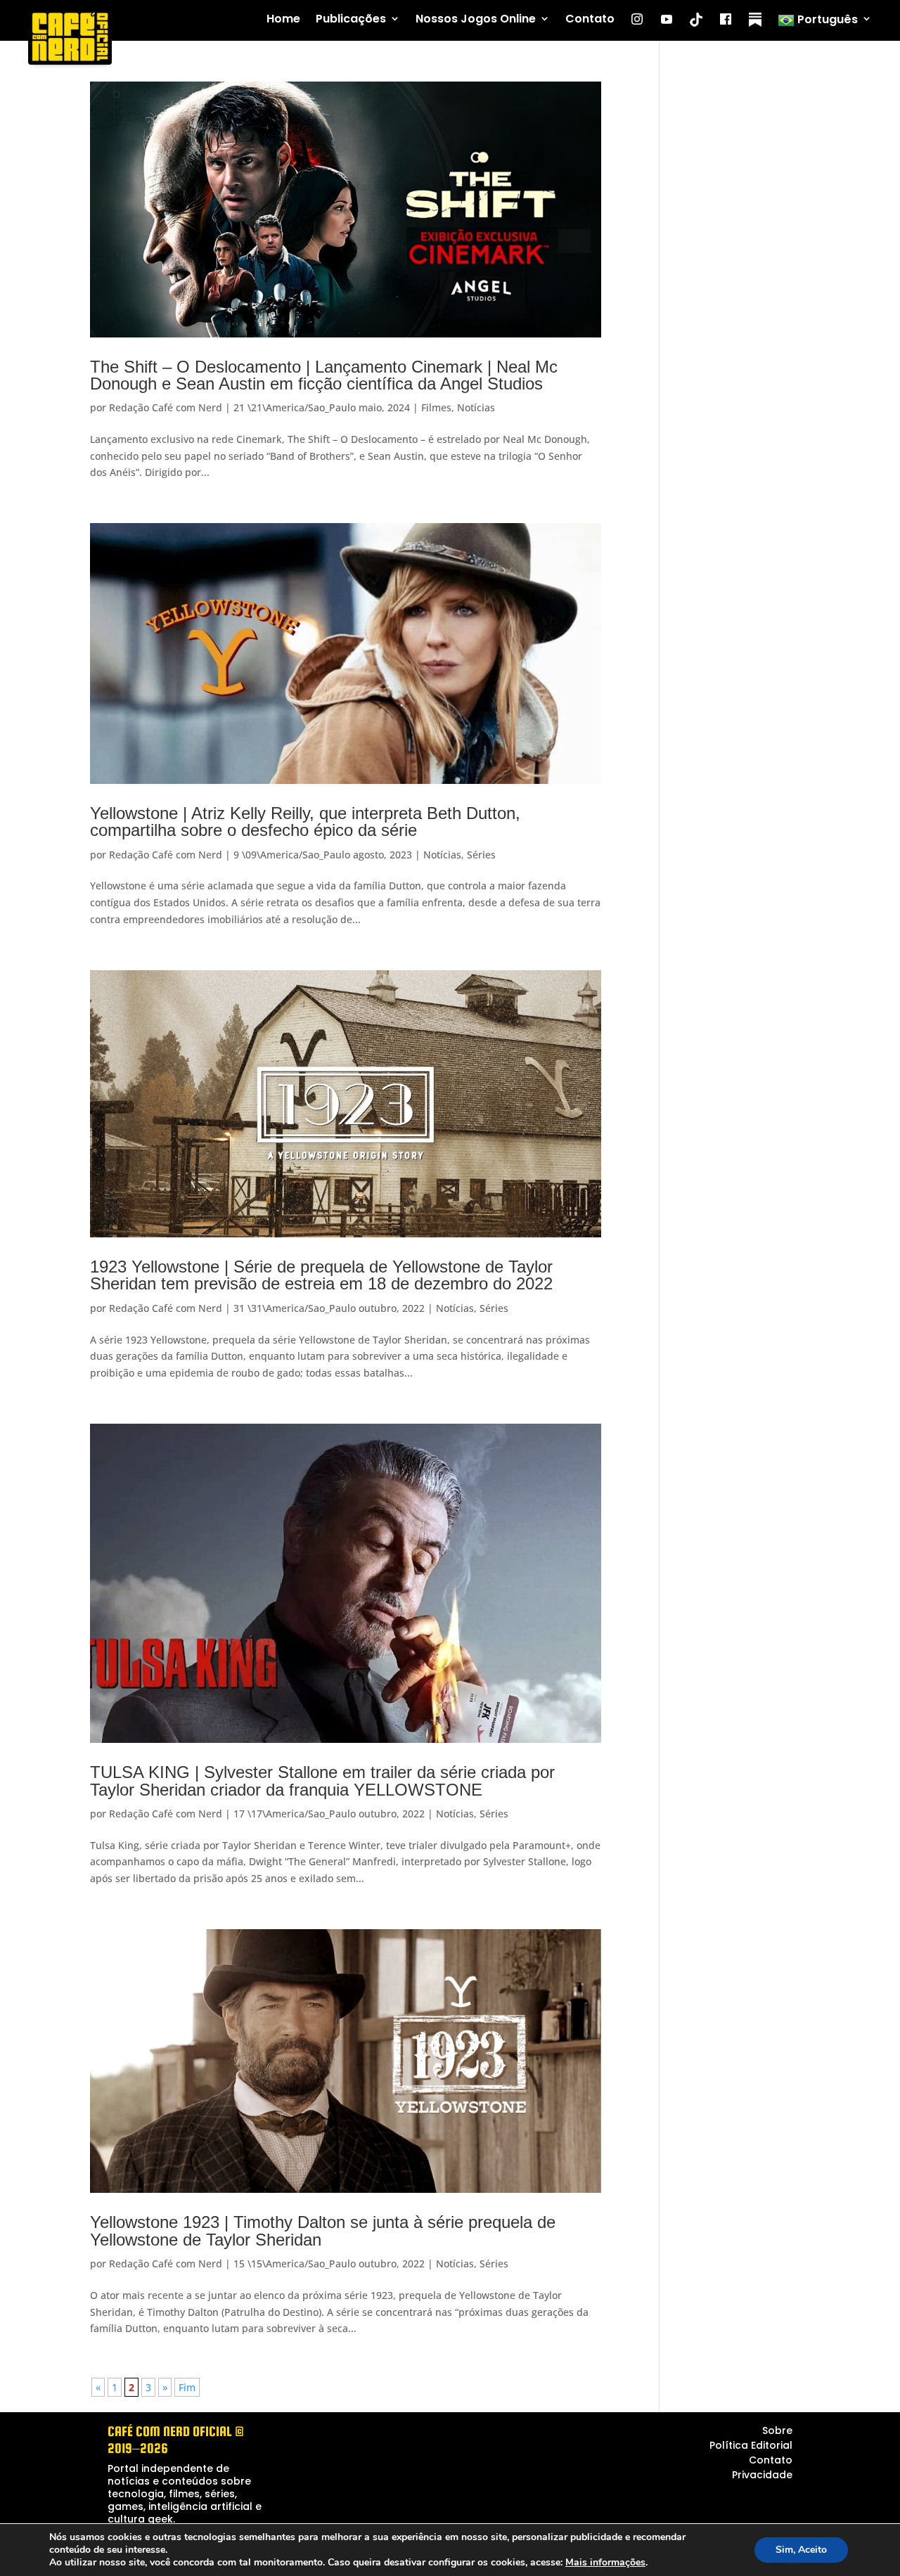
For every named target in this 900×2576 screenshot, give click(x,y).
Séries (481, 855)
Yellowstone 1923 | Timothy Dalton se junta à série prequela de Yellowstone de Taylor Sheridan (323, 2230)
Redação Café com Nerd (166, 407)
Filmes (436, 407)
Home (283, 19)
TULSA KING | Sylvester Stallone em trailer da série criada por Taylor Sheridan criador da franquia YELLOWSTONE (322, 1780)
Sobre (777, 2430)
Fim (187, 2387)
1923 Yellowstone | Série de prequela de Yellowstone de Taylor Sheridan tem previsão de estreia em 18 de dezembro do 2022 (321, 1275)
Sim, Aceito (801, 2550)
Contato (590, 19)
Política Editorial (751, 2445)
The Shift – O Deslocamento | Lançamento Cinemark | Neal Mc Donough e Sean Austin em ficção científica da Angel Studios (324, 375)
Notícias (476, 407)
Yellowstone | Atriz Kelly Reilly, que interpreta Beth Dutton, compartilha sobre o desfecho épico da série (305, 822)
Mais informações (605, 2563)
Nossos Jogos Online (476, 19)
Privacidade (762, 2475)
